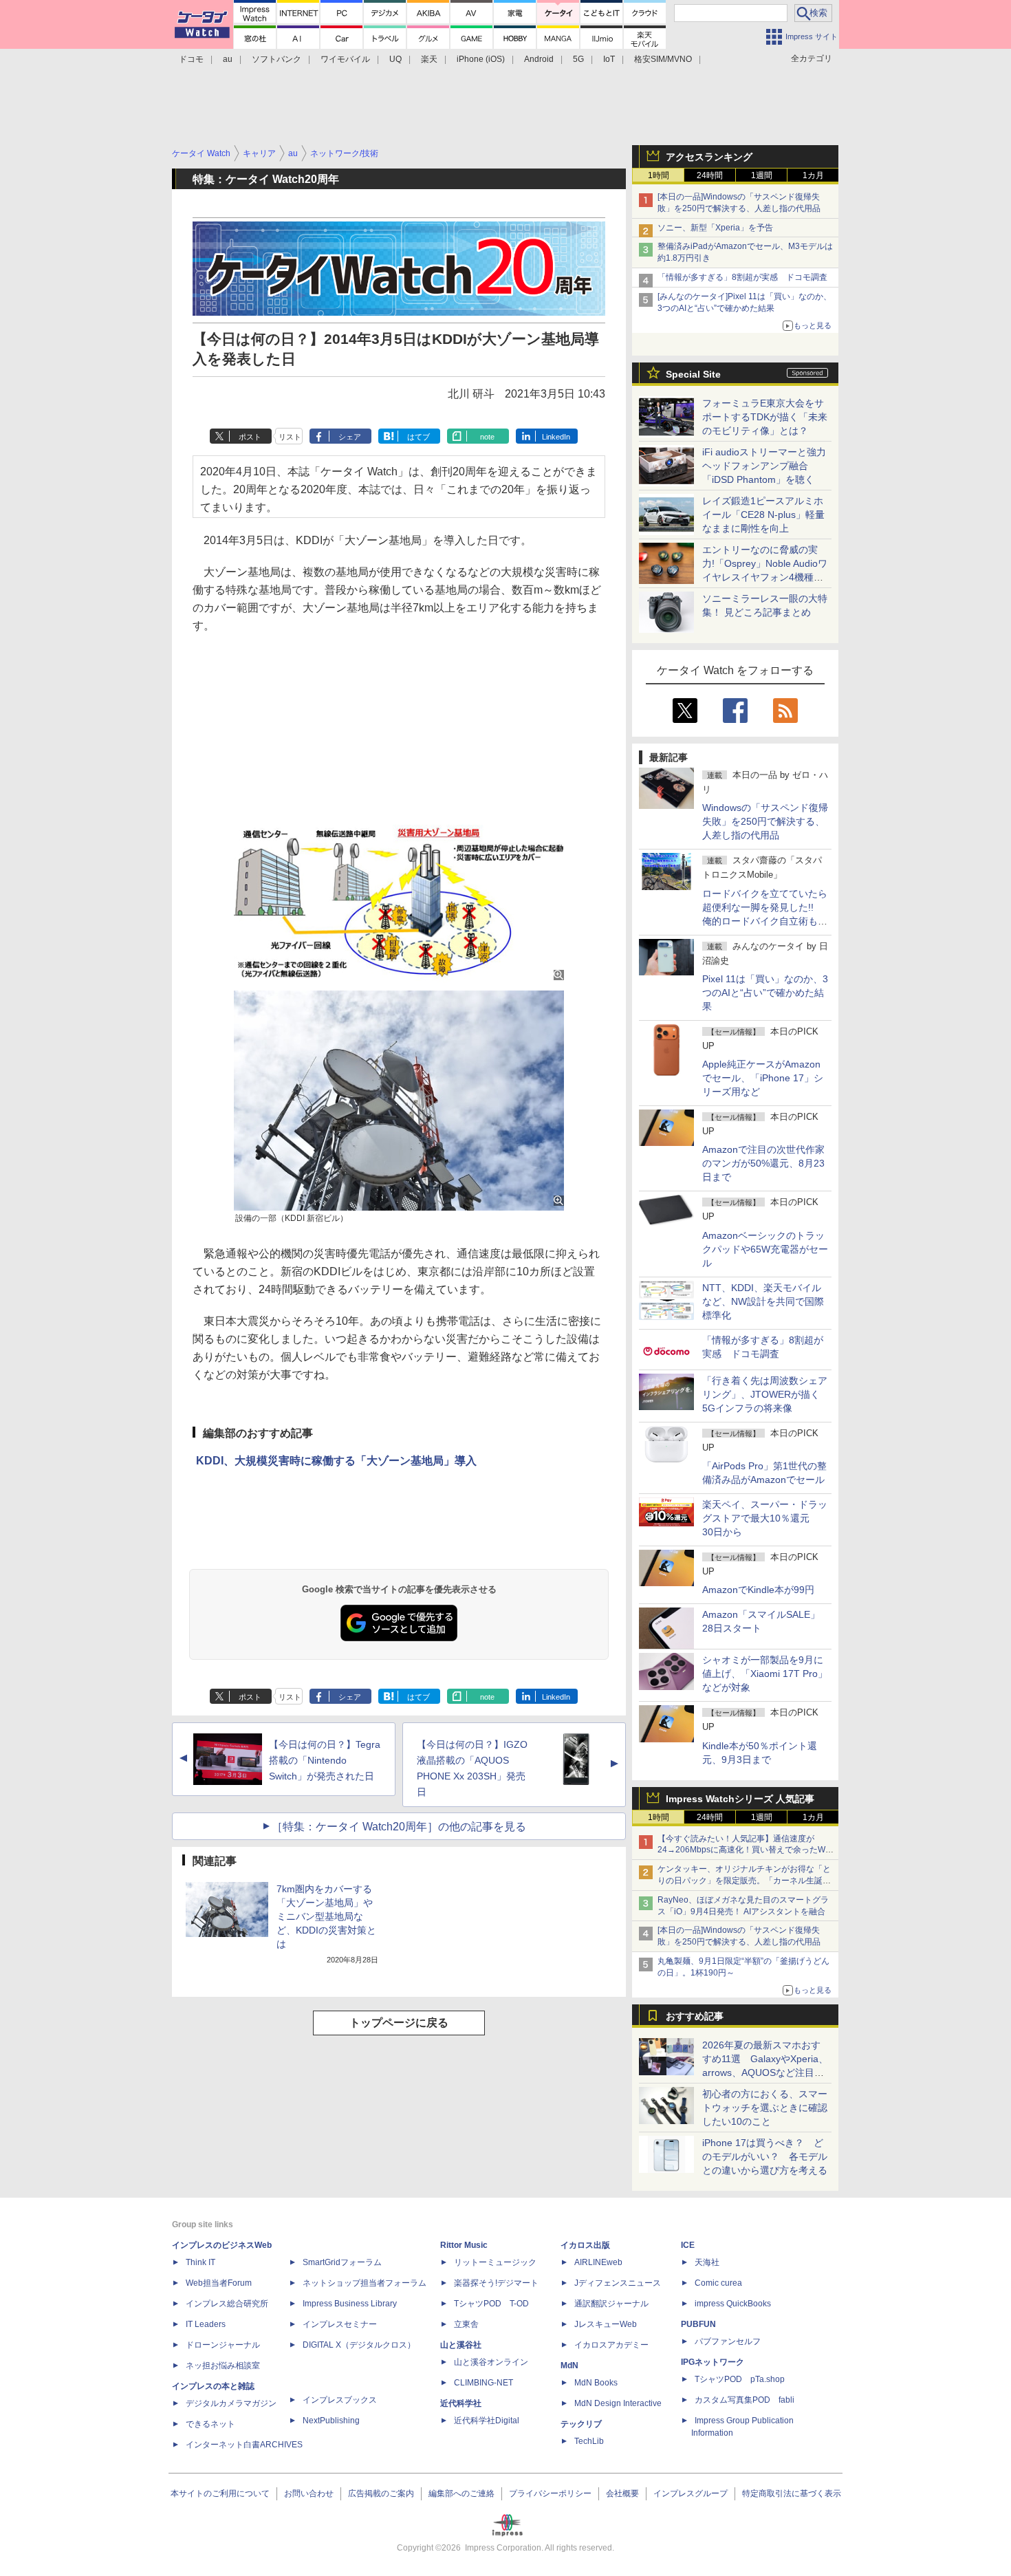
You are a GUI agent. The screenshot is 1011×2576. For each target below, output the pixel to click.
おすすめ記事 (695, 2016)
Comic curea (718, 2283)
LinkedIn (556, 437)
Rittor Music (464, 2245)
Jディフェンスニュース (618, 2283)
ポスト (250, 437)
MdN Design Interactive (618, 2403)
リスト (290, 437)
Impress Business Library (350, 2304)
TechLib (589, 2441)
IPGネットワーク (713, 2362)
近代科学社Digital (487, 2421)
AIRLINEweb (598, 2262)
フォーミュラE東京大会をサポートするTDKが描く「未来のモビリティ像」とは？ (765, 417)
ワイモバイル (345, 59)
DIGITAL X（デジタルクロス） (359, 2345)
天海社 (707, 2262)
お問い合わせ (309, 2493)
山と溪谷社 (461, 2345)
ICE (688, 2245)
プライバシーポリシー (550, 2493)
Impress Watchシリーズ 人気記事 (740, 1799)
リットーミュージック (495, 2262)
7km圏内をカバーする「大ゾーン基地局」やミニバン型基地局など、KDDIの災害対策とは (326, 1916)
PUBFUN (698, 2324)
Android (539, 59)
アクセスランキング (709, 157)
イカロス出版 (585, 2245)
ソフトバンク (276, 59)
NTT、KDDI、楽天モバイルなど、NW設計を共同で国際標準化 (763, 1301)
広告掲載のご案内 (381, 2493)
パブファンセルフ (728, 2341)
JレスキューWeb (606, 2324)
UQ (395, 59)
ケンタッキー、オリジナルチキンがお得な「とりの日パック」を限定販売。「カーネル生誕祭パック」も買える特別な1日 (744, 1881)
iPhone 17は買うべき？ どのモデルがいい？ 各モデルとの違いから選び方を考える (765, 2156)
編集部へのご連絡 (461, 2493)
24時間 (710, 175)
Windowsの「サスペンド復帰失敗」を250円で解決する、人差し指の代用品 (765, 821)
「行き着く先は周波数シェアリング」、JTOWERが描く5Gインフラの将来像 (765, 1394)
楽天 (429, 59)
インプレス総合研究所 (227, 2304)
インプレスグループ (691, 2493)
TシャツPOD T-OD (491, 2304)
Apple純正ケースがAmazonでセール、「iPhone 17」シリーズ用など (763, 1078)
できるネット (210, 2424)
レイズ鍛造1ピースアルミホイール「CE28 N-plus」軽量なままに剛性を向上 (763, 515)
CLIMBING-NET (483, 2383)
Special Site (693, 374)
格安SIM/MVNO (663, 59)
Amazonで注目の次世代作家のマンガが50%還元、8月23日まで (763, 1163)
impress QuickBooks (733, 2304)
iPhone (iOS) (481, 59)
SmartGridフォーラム (342, 2262)
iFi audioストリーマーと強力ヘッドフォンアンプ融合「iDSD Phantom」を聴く (764, 466)
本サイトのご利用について (220, 2493)
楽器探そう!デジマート (496, 2283)
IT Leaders (206, 2324)
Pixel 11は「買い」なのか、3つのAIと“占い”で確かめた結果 (765, 993)
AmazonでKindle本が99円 (758, 1590)
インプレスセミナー (340, 2324)
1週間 (762, 175)
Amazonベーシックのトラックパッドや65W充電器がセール (765, 1249)
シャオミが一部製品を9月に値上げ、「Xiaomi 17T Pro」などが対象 (765, 1674)
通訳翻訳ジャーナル (611, 2304)
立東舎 (466, 2324)
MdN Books (596, 2383)
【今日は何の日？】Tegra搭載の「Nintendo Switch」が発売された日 (325, 1760)
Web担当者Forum (219, 2283)
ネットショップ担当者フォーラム (365, 2283)
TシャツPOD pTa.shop (740, 2379)
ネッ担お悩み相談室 (223, 2366)
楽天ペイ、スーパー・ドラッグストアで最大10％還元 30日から (765, 1518)
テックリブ (581, 2424)
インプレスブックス (340, 2400)
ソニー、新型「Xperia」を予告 (715, 228)
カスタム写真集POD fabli (744, 2400)
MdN (569, 2366)
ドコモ (191, 59)
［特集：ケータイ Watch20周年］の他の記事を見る (399, 1827)
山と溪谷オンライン (491, 2362)
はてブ (418, 437)
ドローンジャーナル (223, 2345)
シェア (350, 437)
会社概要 (622, 2493)
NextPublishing (331, 2421)
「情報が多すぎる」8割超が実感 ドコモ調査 (742, 277)
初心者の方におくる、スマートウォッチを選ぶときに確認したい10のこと (765, 2108)
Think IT (200, 2262)
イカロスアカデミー (611, 2345)
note (487, 437)
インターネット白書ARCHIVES (244, 2445)
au (228, 59)
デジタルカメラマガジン (231, 2403)
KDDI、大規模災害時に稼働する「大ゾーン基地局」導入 (336, 1461)
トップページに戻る (399, 2023)
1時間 (659, 175)
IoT (609, 59)
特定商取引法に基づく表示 (792, 2493)
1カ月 (813, 175)
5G (578, 59)
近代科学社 (461, 2403)
